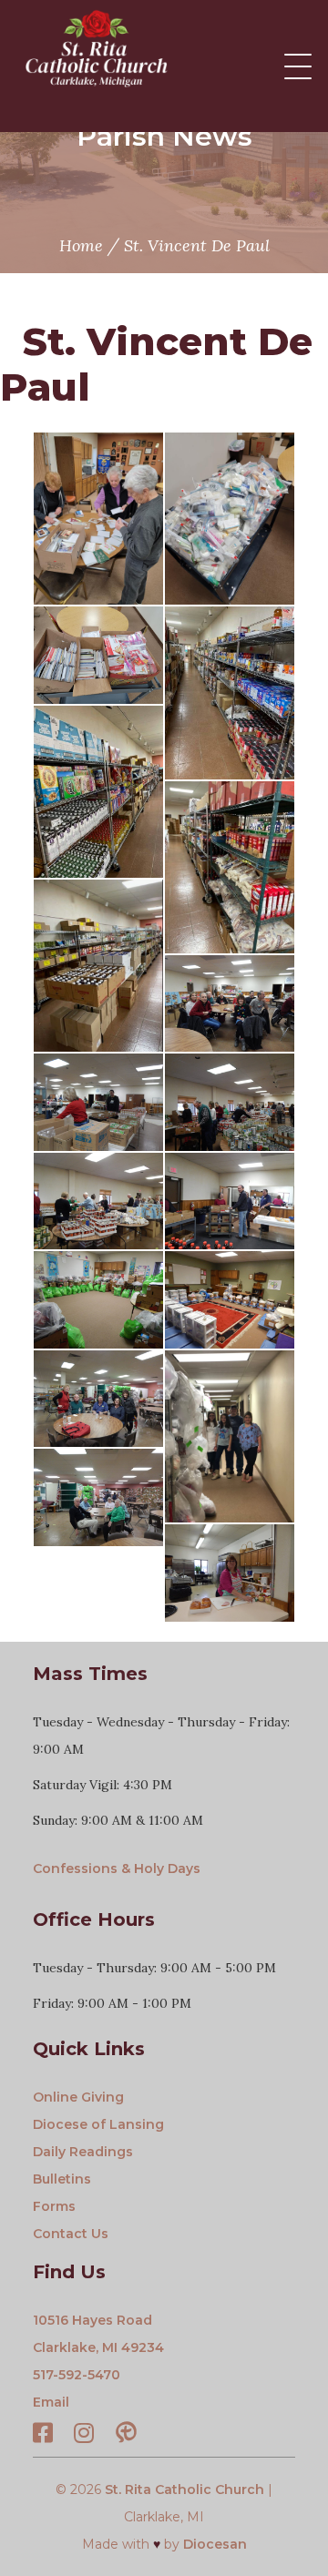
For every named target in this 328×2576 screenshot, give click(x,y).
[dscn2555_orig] (98, 1497)
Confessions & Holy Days (117, 1868)
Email (51, 2402)
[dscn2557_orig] (230, 1573)
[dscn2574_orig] (98, 1399)
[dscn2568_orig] (230, 1201)
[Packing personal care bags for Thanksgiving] (98, 519)
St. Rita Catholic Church (184, 2489)
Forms (54, 2206)
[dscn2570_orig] (230, 1300)
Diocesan (215, 2544)
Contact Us (71, 2234)
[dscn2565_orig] (98, 1201)
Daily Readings (83, 2152)
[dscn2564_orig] (230, 1102)
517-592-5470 (77, 2375)
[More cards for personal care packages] (98, 655)
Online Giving (78, 2097)
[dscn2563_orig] (98, 1102)
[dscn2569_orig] (98, 1300)
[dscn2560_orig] (230, 1004)
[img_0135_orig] (230, 1436)
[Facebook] (43, 2436)
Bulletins (62, 2179)
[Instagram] (84, 2436)
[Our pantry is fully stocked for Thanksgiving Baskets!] (230, 692)
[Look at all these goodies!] (230, 519)
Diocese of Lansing (98, 2124)
